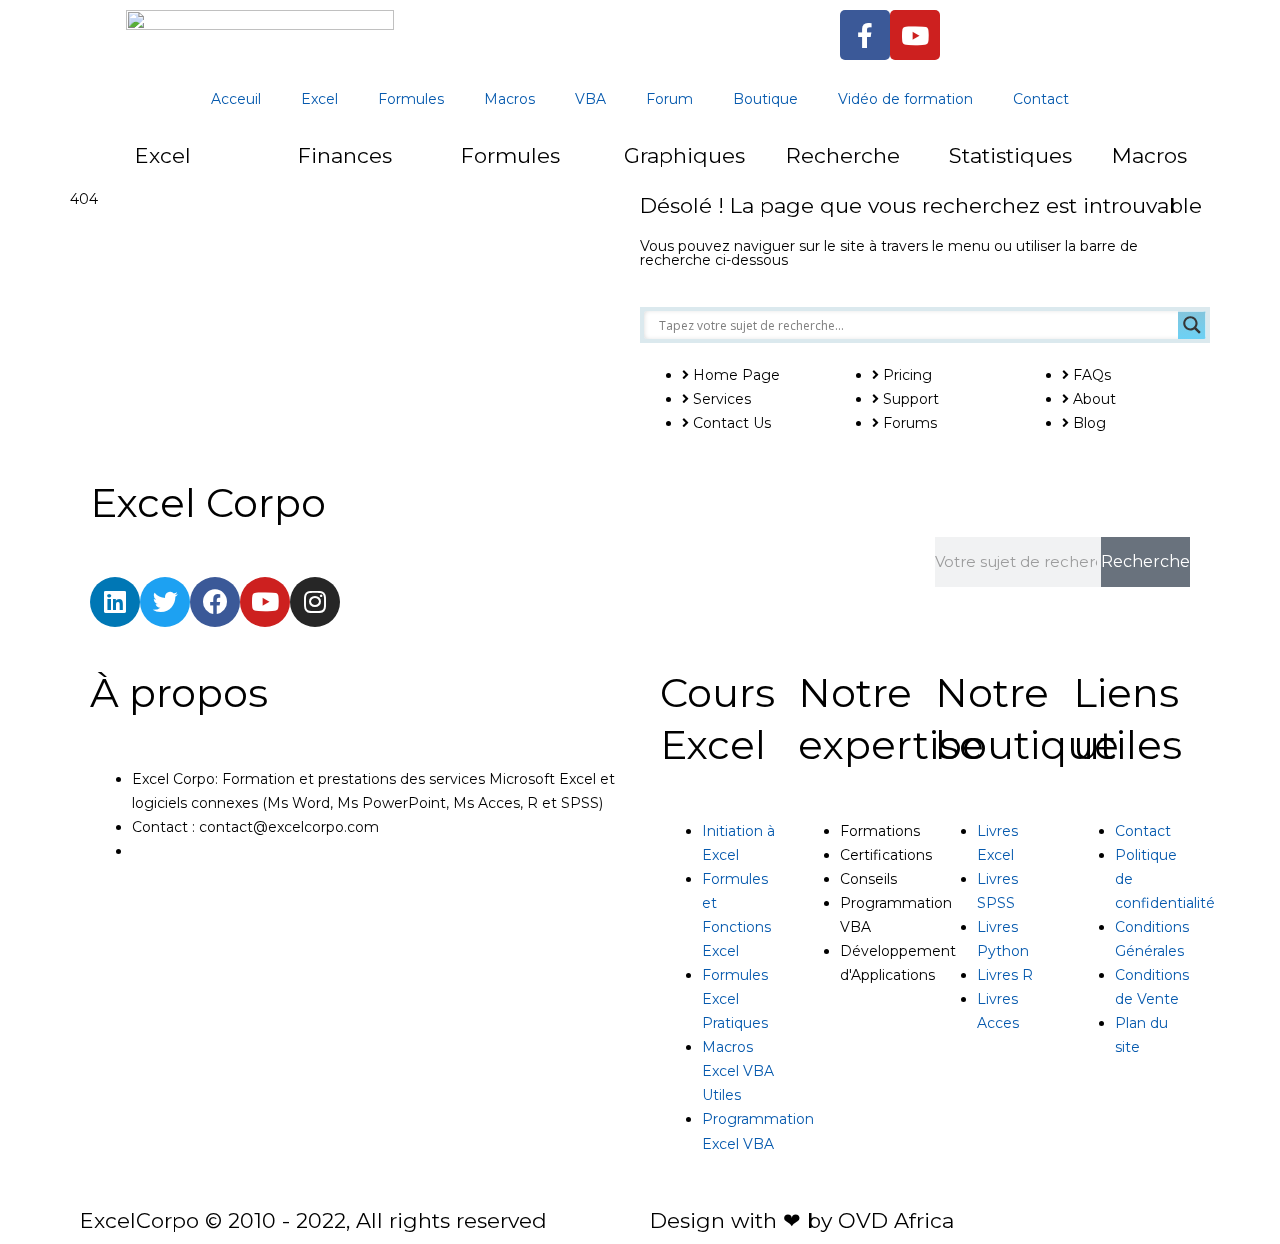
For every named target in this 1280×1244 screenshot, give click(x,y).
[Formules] (421, 167)
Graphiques (684, 155)
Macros (509, 99)
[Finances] (258, 167)
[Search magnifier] (1192, 325)
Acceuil (236, 99)
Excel (319, 99)
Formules (411, 99)
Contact (1041, 99)
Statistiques (1010, 155)
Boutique (765, 99)
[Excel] (95, 167)
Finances (345, 155)
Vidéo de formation (905, 99)
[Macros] (1072, 167)
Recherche (843, 155)
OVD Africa (896, 1220)
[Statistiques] (909, 167)
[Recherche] (746, 167)
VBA (590, 99)
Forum (669, 99)
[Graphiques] (584, 167)
